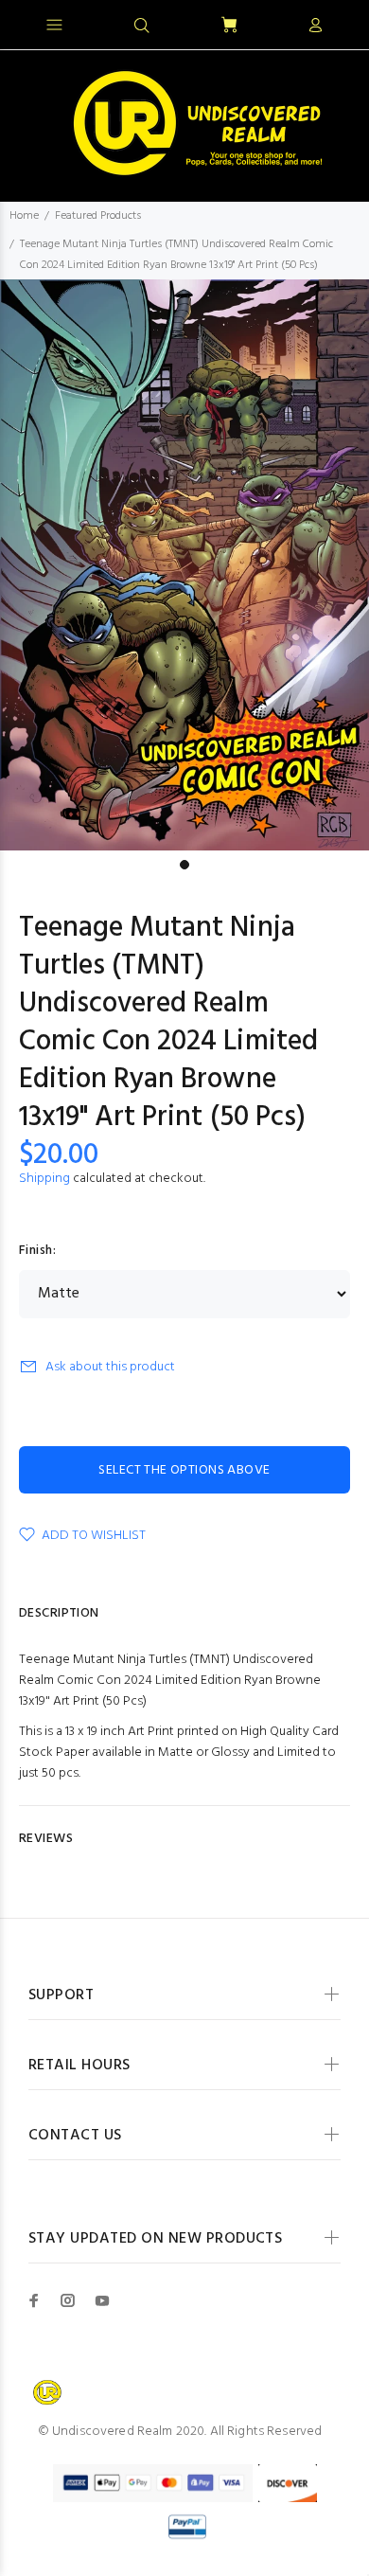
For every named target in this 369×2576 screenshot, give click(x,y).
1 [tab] (184, 865)
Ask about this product (110, 1367)
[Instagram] (68, 2300)
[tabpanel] (184, 565)
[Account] (315, 27)
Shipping (44, 1179)
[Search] (142, 27)
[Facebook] (34, 2300)
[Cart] (229, 26)
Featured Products (98, 216)
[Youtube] (102, 2300)
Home (24, 216)
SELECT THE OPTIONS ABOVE (184, 1470)
